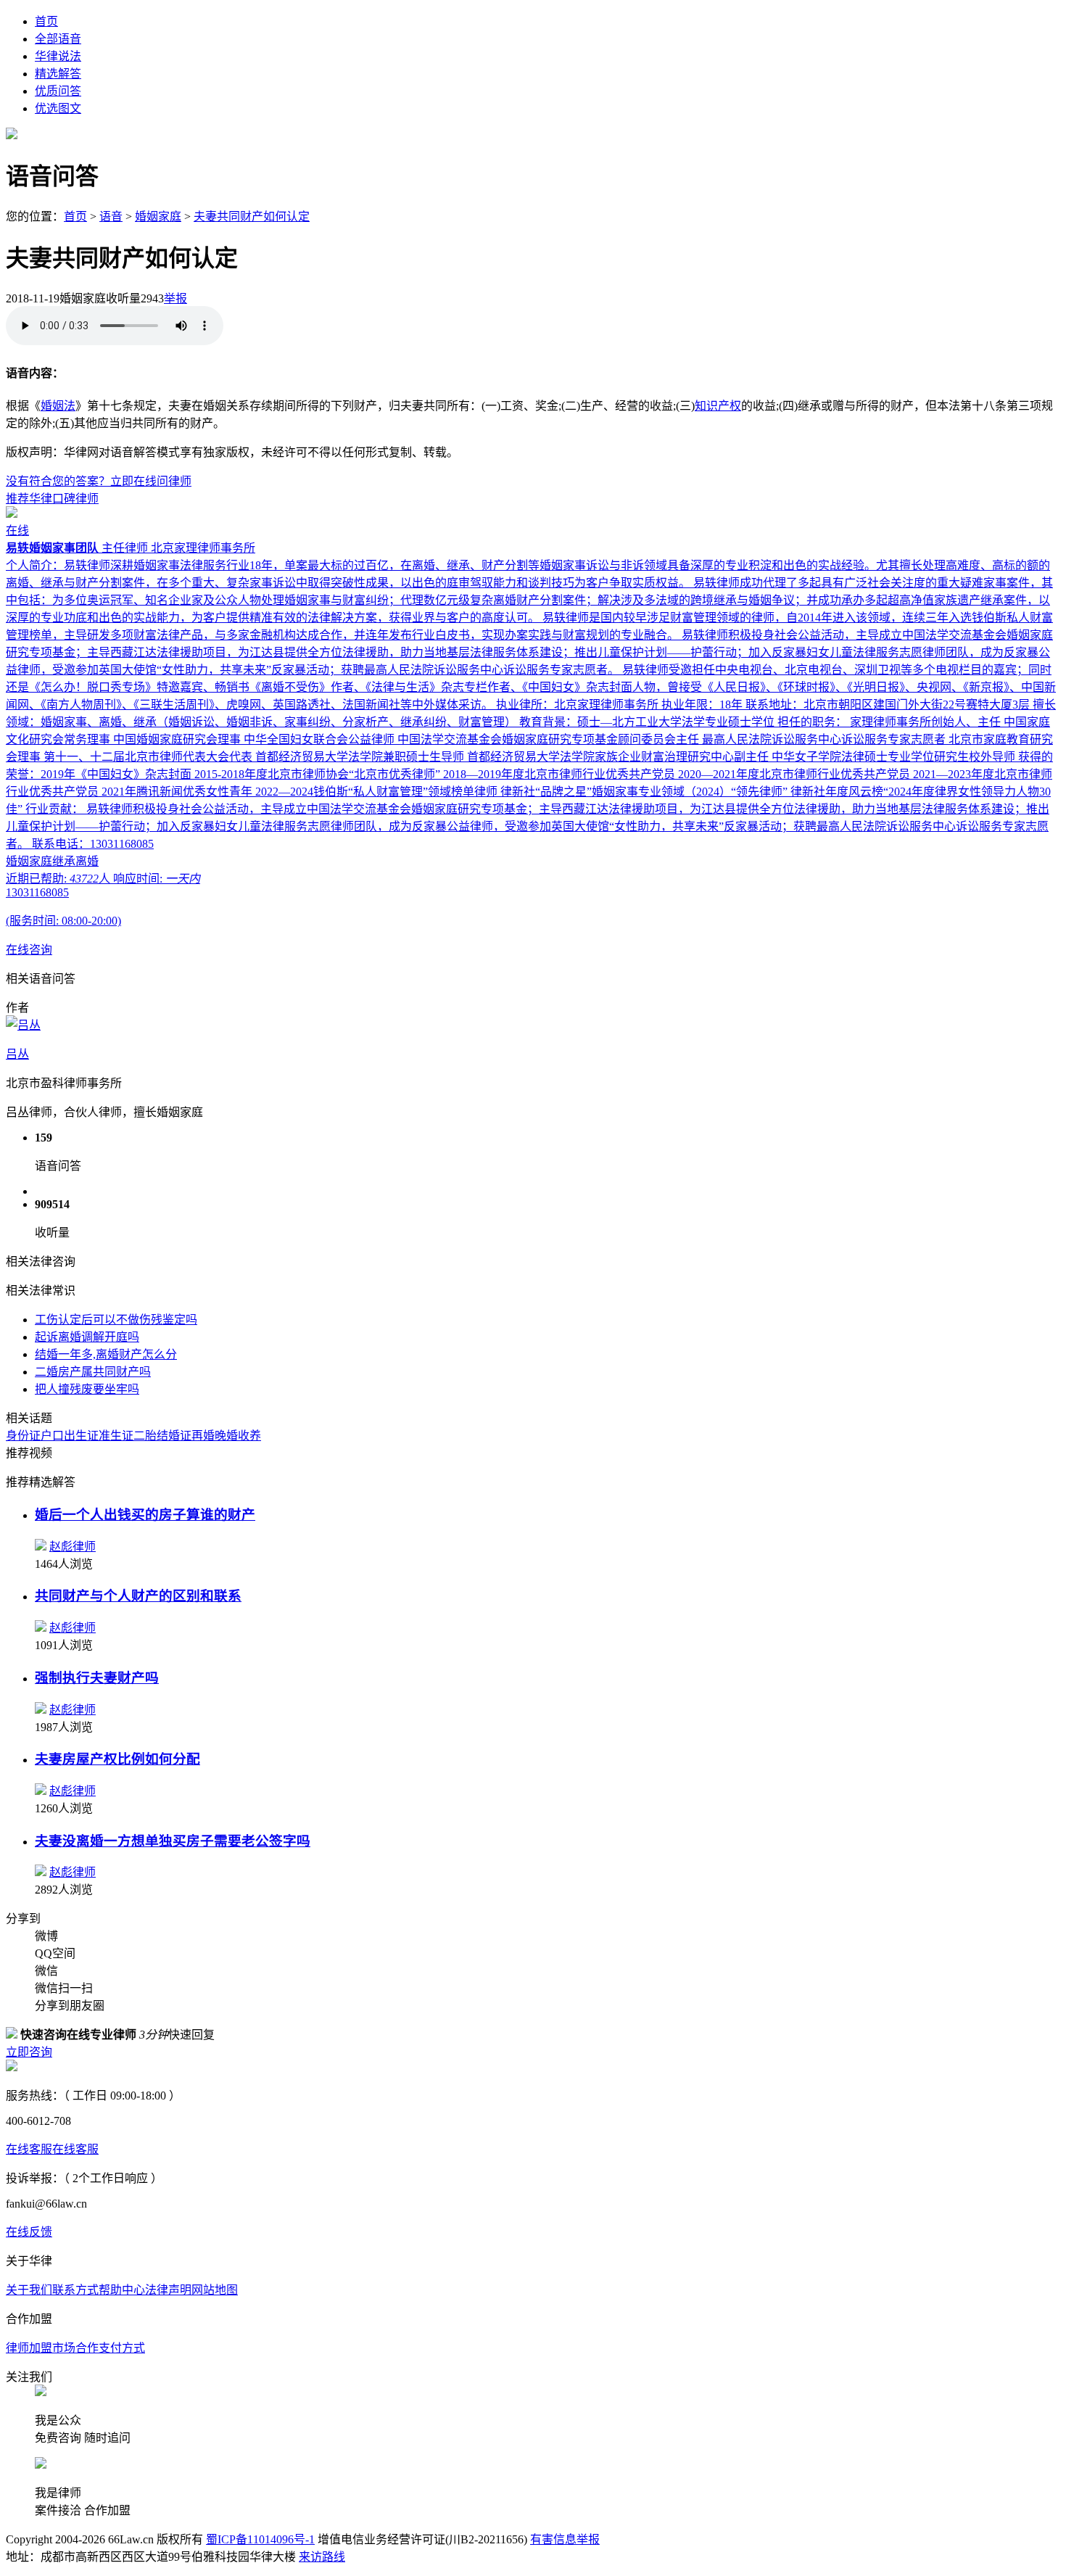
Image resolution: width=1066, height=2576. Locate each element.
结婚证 (174, 1436)
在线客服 (29, 2149)
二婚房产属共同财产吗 (93, 1372)
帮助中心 (122, 2290)
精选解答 (58, 74)
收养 (249, 1436)
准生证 (116, 1436)
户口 (52, 1436)
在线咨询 (29, 950)
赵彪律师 (73, 1547)
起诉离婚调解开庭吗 (87, 1337)
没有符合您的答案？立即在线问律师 (99, 481)
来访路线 (322, 2557)
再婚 (203, 1436)
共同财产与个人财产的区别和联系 (138, 1596)
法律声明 (168, 2290)
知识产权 (718, 406)
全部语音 (58, 39)
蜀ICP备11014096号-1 (260, 2539)
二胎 (145, 1436)
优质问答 (58, 91)
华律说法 (58, 56)
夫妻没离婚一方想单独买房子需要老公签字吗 (173, 1841)
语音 (111, 216)
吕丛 (17, 1054)
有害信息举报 (565, 2539)
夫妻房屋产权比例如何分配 (117, 1759)
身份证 (23, 1436)
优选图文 (58, 108)
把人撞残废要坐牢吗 (87, 1389)
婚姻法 (58, 406)
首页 (46, 21)
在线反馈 (29, 2232)
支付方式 (122, 2348)
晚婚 (226, 1436)
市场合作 (75, 2348)
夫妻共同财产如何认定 (252, 216)
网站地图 (215, 2290)
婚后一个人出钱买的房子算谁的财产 (145, 1515)
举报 (175, 298)
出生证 (81, 1436)
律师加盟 (29, 2348)
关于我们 (29, 2290)
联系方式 (75, 2290)
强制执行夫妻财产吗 (97, 1678)
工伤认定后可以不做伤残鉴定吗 (116, 1320)
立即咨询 (29, 2052)
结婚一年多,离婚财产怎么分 (106, 1354)
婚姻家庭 (158, 216)
